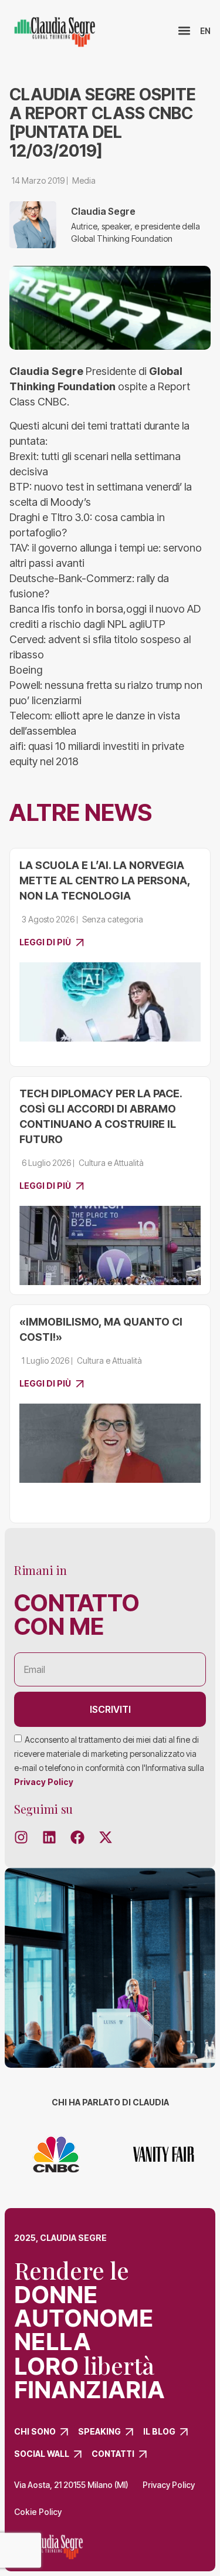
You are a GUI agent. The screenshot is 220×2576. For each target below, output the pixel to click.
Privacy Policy (44, 1782)
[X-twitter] (106, 1837)
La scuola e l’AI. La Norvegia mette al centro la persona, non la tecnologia (105, 880)
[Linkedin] (49, 1837)
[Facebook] (77, 1837)
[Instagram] (21, 1837)
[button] (185, 31)
